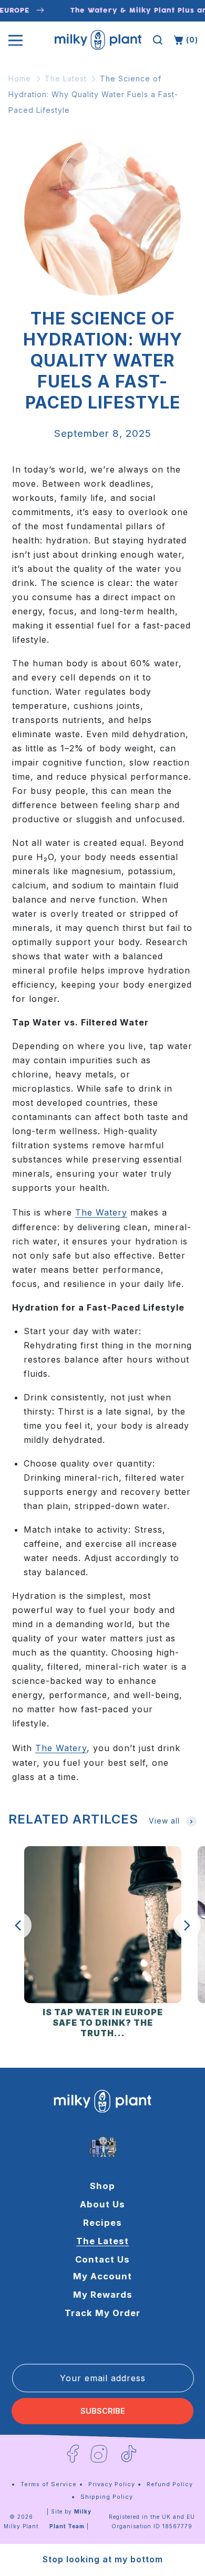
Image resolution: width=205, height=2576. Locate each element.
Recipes (102, 2223)
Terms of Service (49, 2484)
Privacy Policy (112, 2484)
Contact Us (102, 2259)
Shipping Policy (107, 2497)
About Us (102, 2204)
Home (20, 78)
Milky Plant (21, 2526)
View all (164, 1821)
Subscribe (103, 2411)
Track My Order (102, 2313)
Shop (102, 2186)
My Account (102, 2276)
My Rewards (103, 2295)
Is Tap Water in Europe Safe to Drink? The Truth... (103, 2023)
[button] (158, 40)
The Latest (66, 78)
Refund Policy (170, 2484)
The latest (102, 2241)
